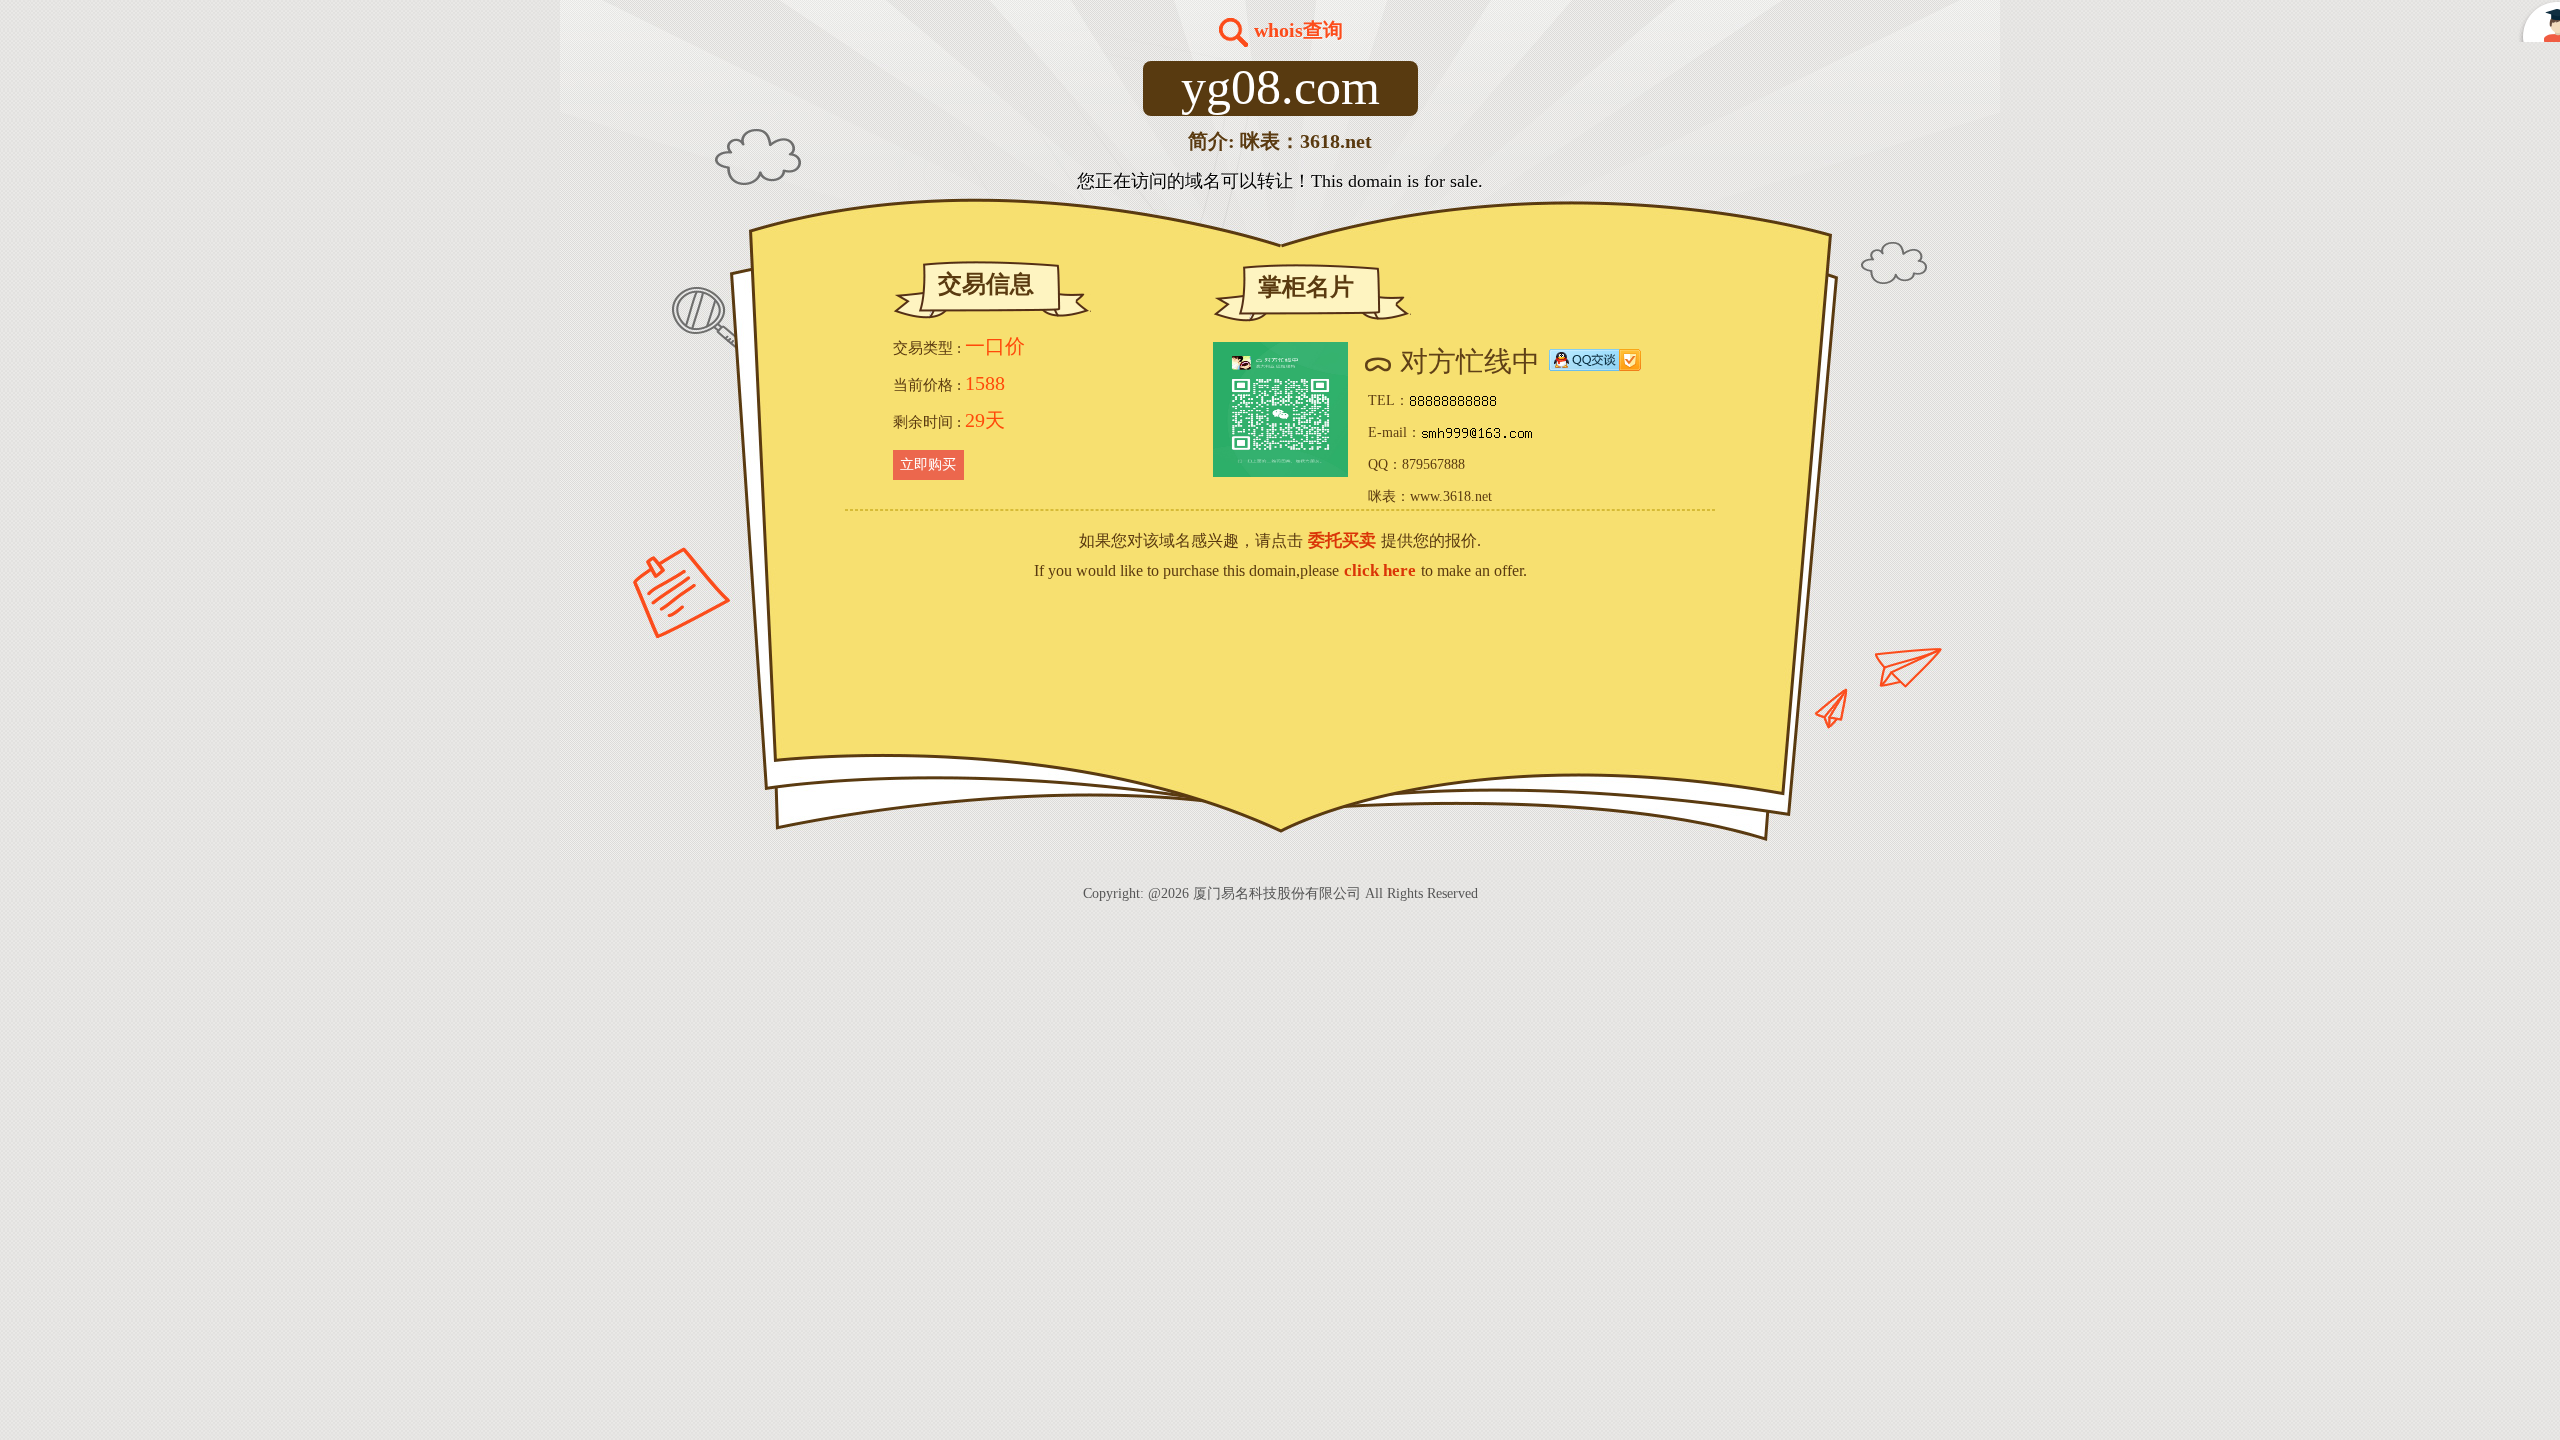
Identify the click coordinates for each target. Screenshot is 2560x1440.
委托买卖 (1342, 540)
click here (1380, 570)
